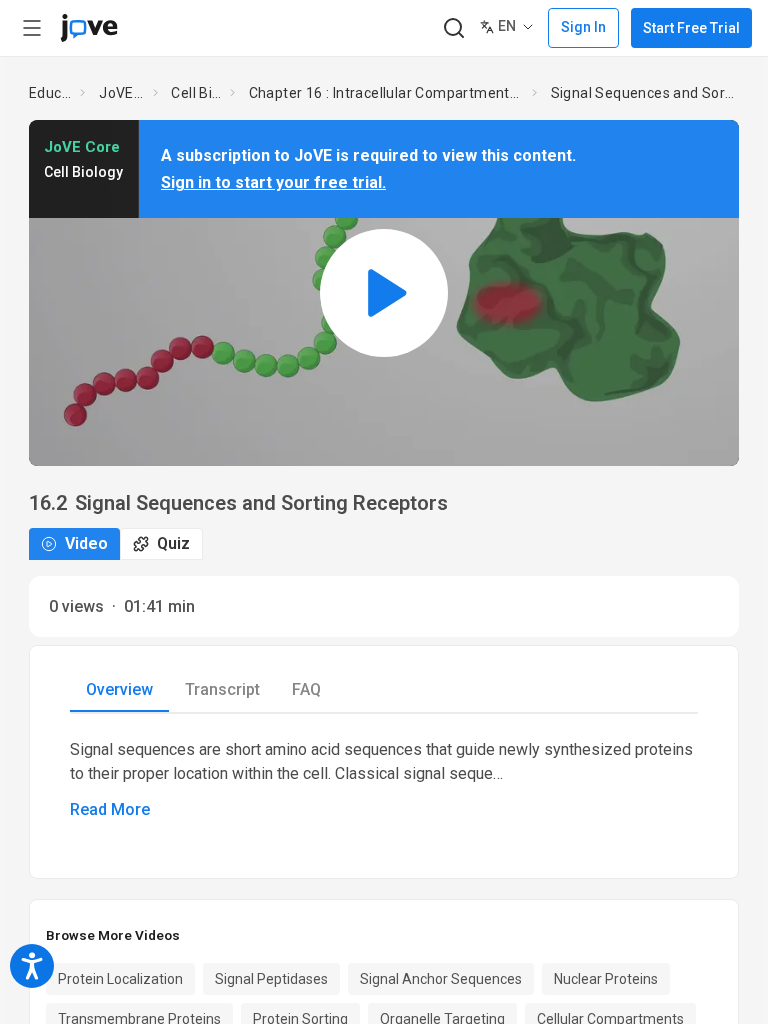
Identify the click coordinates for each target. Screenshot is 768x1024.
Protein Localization (120, 979)
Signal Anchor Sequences (441, 979)
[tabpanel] (384, 780)
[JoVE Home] (89, 28)
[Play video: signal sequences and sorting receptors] (384, 292)
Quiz (173, 543)
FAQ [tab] (306, 689)
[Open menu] (32, 28)
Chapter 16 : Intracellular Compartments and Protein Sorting (386, 93)
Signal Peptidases (271, 979)
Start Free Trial (691, 28)
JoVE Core (122, 93)
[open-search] (453, 28)
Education (51, 93)
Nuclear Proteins (606, 979)
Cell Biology (196, 93)
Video (86, 543)
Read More (110, 809)
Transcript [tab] (222, 689)
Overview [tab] (119, 689)
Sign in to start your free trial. (273, 182)
